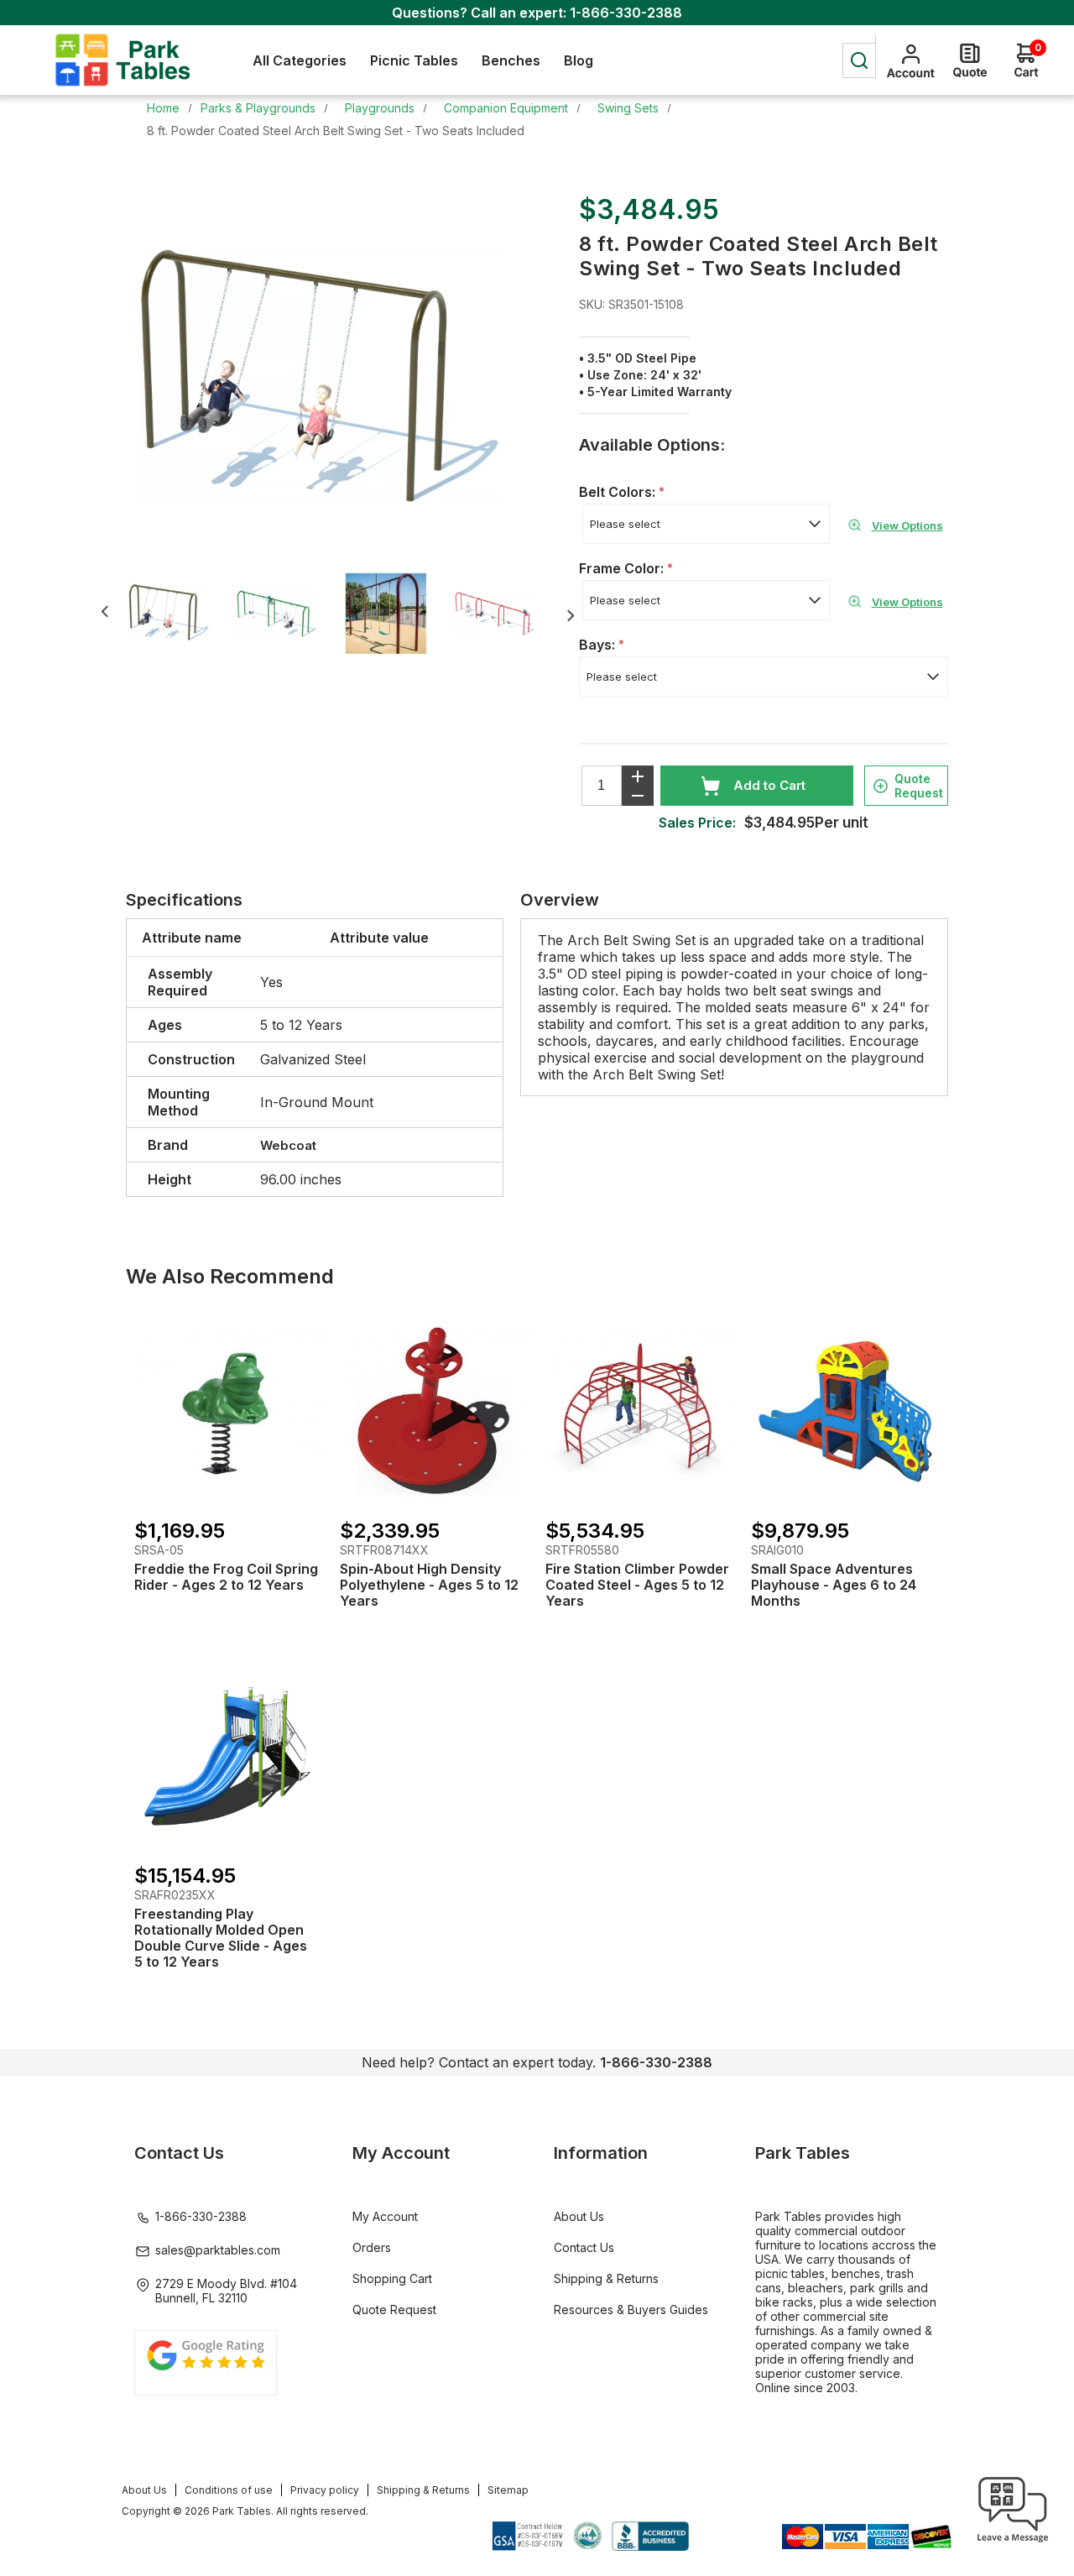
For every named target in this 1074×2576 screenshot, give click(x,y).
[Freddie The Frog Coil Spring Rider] (229, 1411)
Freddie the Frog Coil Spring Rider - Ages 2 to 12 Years (226, 1577)
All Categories (300, 60)
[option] (180, 614)
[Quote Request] (970, 60)
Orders (372, 2247)
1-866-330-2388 (626, 13)
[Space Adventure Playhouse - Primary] (845, 1411)
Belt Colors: (619, 492)
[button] (1013, 2542)
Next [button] (570, 616)
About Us (579, 2216)
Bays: (599, 645)
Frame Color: (623, 568)
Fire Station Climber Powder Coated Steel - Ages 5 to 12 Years (637, 1585)
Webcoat (288, 1145)
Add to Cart (769, 785)
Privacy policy (325, 2490)
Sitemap (508, 2490)
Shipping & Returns (606, 2278)
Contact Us (584, 2247)
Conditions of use (229, 2490)
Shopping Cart (392, 2278)
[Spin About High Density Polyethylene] (434, 1411)
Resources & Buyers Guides (631, 2310)
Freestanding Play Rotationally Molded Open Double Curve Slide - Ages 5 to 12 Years (221, 1938)
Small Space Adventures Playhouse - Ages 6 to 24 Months (834, 1585)
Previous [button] (104, 611)
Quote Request (919, 786)
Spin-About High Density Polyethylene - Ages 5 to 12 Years (429, 1585)
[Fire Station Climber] (640, 1411)
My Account (385, 2216)
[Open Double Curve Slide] (229, 1756)
